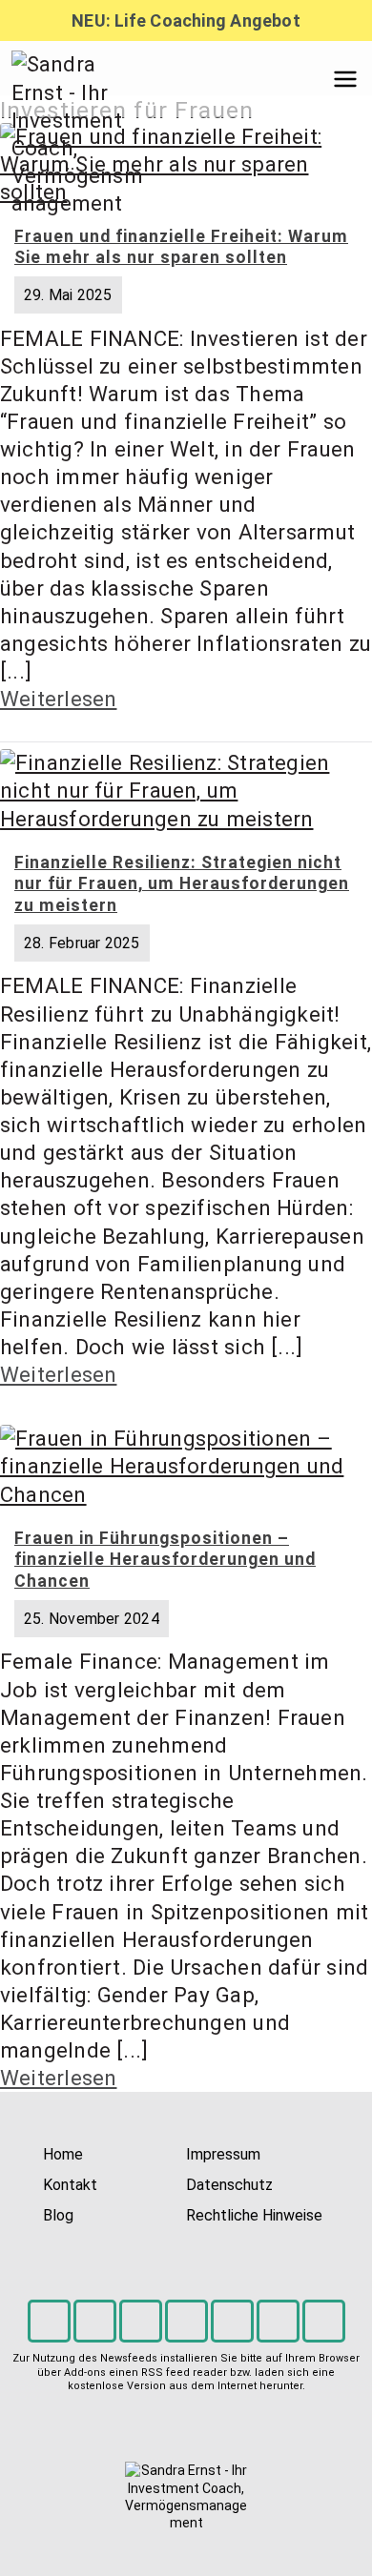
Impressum (223, 2154)
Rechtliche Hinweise (254, 2215)
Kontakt (70, 2185)
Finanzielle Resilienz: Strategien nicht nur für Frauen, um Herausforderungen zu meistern (182, 884)
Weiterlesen (58, 699)
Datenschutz (229, 2185)
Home (63, 2154)
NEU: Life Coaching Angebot (186, 20)
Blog (58, 2215)
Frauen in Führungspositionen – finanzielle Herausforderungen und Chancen (165, 1560)
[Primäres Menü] (345, 79)
